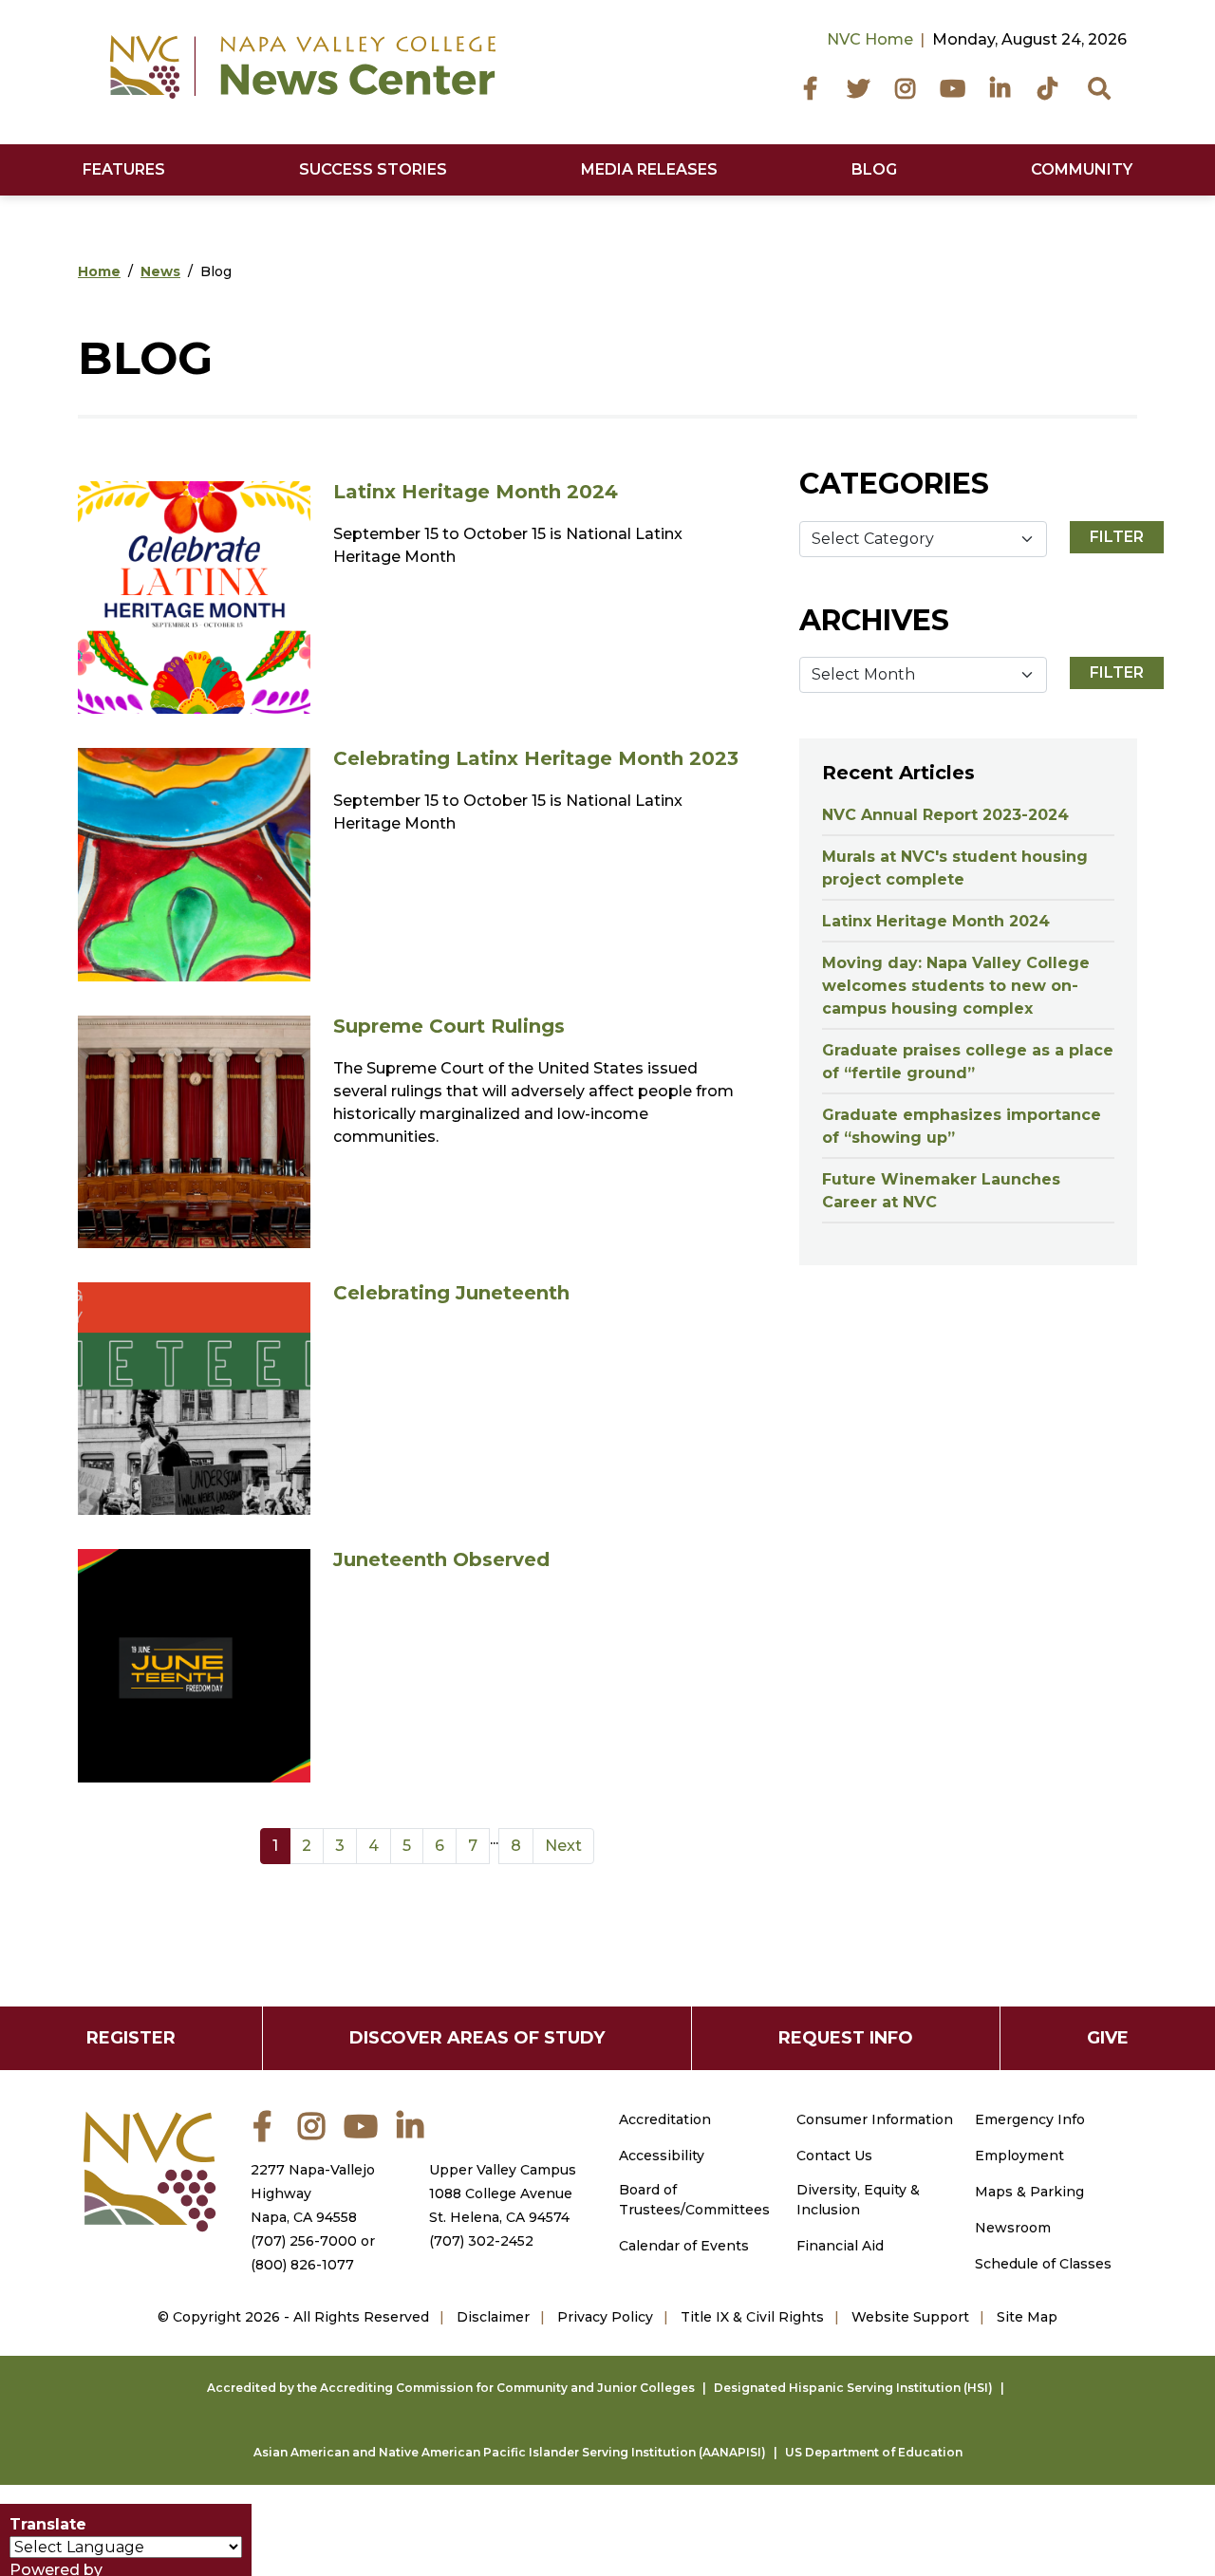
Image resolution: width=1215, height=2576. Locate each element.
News (160, 271)
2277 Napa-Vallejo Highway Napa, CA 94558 (313, 2193)
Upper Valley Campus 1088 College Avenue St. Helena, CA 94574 (503, 2193)
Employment (1019, 2156)
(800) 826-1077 (302, 2265)
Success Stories (373, 169)
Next (563, 1846)
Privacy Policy (605, 2317)
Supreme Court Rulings (449, 1026)
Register (131, 2038)
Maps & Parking (1029, 2192)
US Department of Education (874, 2452)
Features (124, 169)
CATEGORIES (894, 484)
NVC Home (870, 39)
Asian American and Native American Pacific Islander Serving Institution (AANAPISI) (510, 2452)
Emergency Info (1030, 2119)
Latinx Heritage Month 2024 (476, 492)
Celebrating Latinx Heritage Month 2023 (536, 758)
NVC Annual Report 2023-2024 (945, 815)
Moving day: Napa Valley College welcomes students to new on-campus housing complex (956, 986)
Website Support (910, 2317)
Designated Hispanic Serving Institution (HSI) (853, 2388)
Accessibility (662, 2156)
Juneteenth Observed (441, 1559)
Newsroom (1013, 2228)
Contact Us (834, 2156)
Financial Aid (840, 2246)
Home (99, 271)
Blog (874, 169)
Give (1108, 2038)
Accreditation (665, 2119)
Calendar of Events (684, 2246)
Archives (874, 620)
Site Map (1027, 2317)
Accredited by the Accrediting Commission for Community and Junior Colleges (451, 2388)
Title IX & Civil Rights (752, 2317)
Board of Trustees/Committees (694, 2200)
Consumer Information (875, 2119)
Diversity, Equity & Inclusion (858, 2200)
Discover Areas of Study (477, 2038)
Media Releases (649, 169)
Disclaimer (493, 2317)
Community (1082, 169)
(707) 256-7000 (304, 2241)
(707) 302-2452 (481, 2241)
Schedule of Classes (1043, 2264)
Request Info (846, 2038)
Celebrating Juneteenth (451, 1293)
